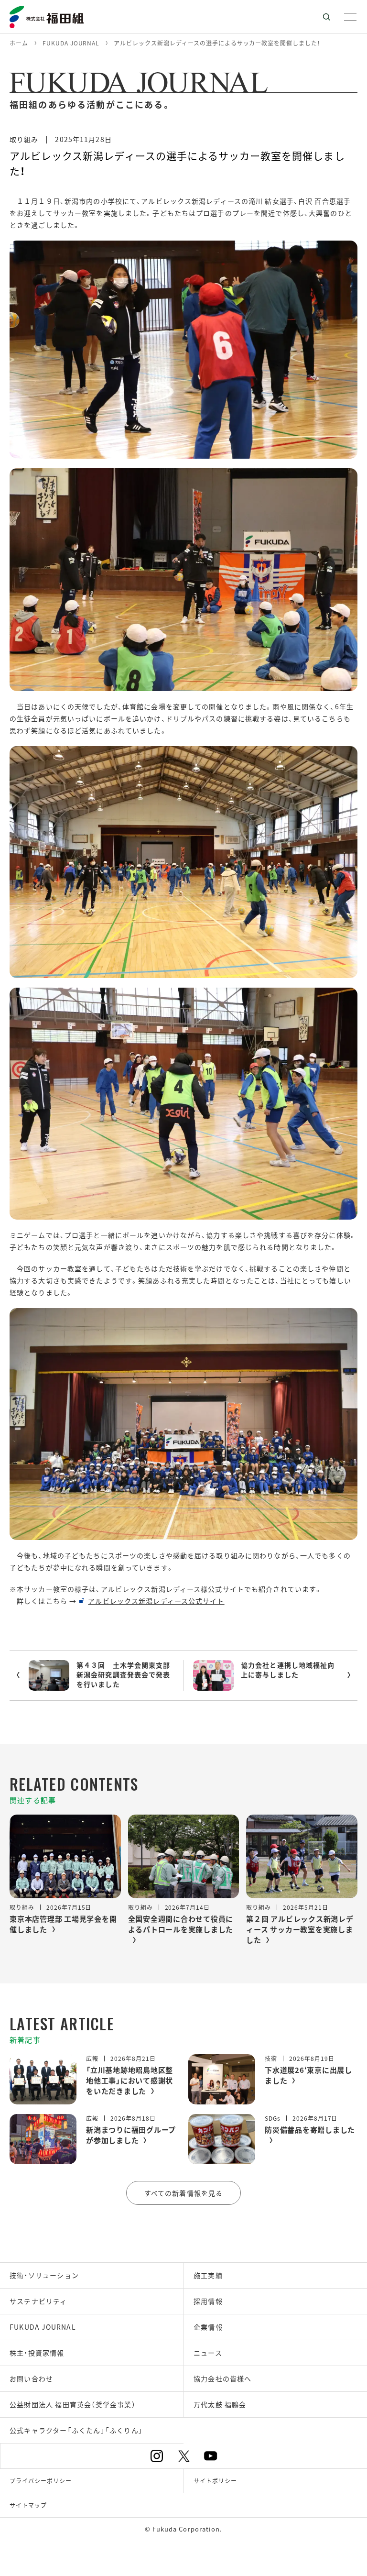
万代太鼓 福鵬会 (220, 2404)
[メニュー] (350, 17)
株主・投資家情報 (37, 2353)
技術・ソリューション (44, 2275)
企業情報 (208, 2327)
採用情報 (208, 2301)
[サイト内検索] (326, 17)
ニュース (208, 2353)
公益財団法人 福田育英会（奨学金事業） (73, 2404)
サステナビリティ (38, 2301)
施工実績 (208, 2275)
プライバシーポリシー (41, 2481)
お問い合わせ (31, 2378)
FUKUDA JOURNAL (43, 2327)
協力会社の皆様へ (223, 2378)
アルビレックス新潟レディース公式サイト (156, 1601)
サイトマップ (28, 2505)
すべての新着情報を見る (183, 2193)
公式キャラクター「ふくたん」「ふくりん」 (76, 2430)
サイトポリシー (215, 2481)
